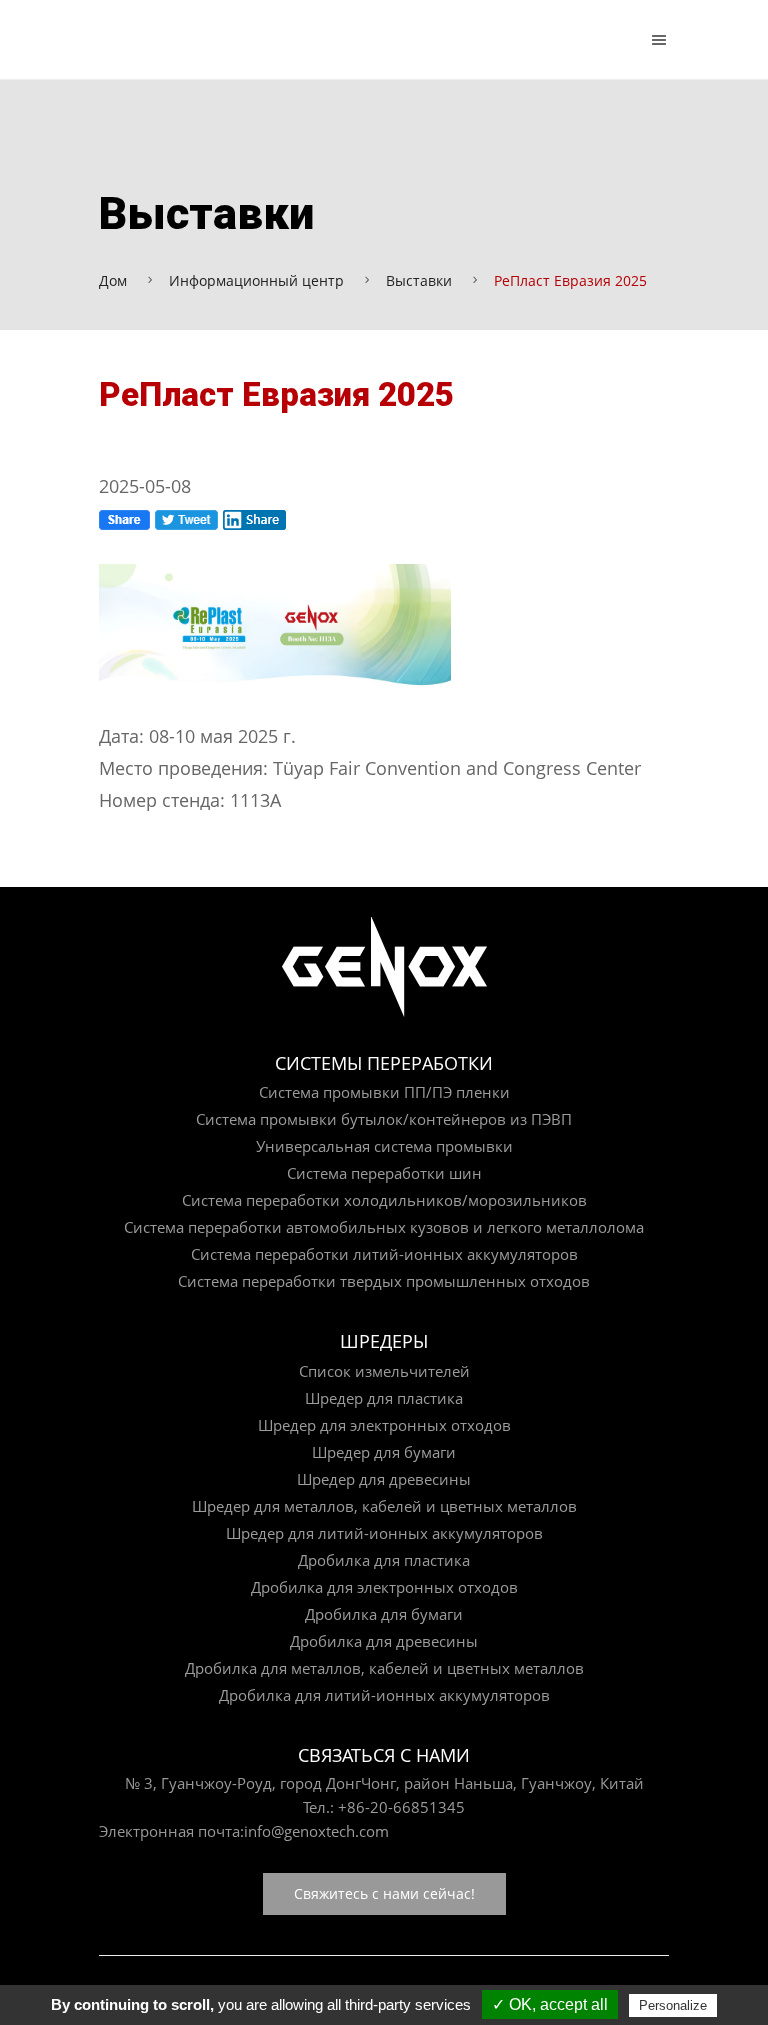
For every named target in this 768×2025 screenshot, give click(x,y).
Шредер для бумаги (384, 1452)
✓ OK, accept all (550, 2004)
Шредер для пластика (384, 1398)
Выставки (419, 280)
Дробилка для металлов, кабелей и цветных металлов (384, 1668)
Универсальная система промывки (384, 1146)
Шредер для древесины (384, 1479)
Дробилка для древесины (384, 1641)
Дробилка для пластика (384, 1560)
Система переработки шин (384, 1173)
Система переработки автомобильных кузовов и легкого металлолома (384, 1227)
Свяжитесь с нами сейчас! (384, 1893)
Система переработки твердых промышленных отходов (384, 1281)
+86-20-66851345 (401, 1807)
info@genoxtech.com (316, 1831)
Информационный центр (256, 280)
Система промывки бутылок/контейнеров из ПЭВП (384, 1119)
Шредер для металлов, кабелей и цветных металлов (384, 1506)
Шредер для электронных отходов (384, 1425)
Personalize (673, 2005)
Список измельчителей (384, 1371)
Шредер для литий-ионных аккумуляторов (384, 1533)
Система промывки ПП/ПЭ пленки (384, 1092)
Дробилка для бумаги (384, 1614)
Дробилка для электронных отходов (384, 1587)
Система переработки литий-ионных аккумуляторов (384, 1254)
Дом (113, 280)
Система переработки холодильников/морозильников (384, 1200)
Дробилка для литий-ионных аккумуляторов (384, 1695)
